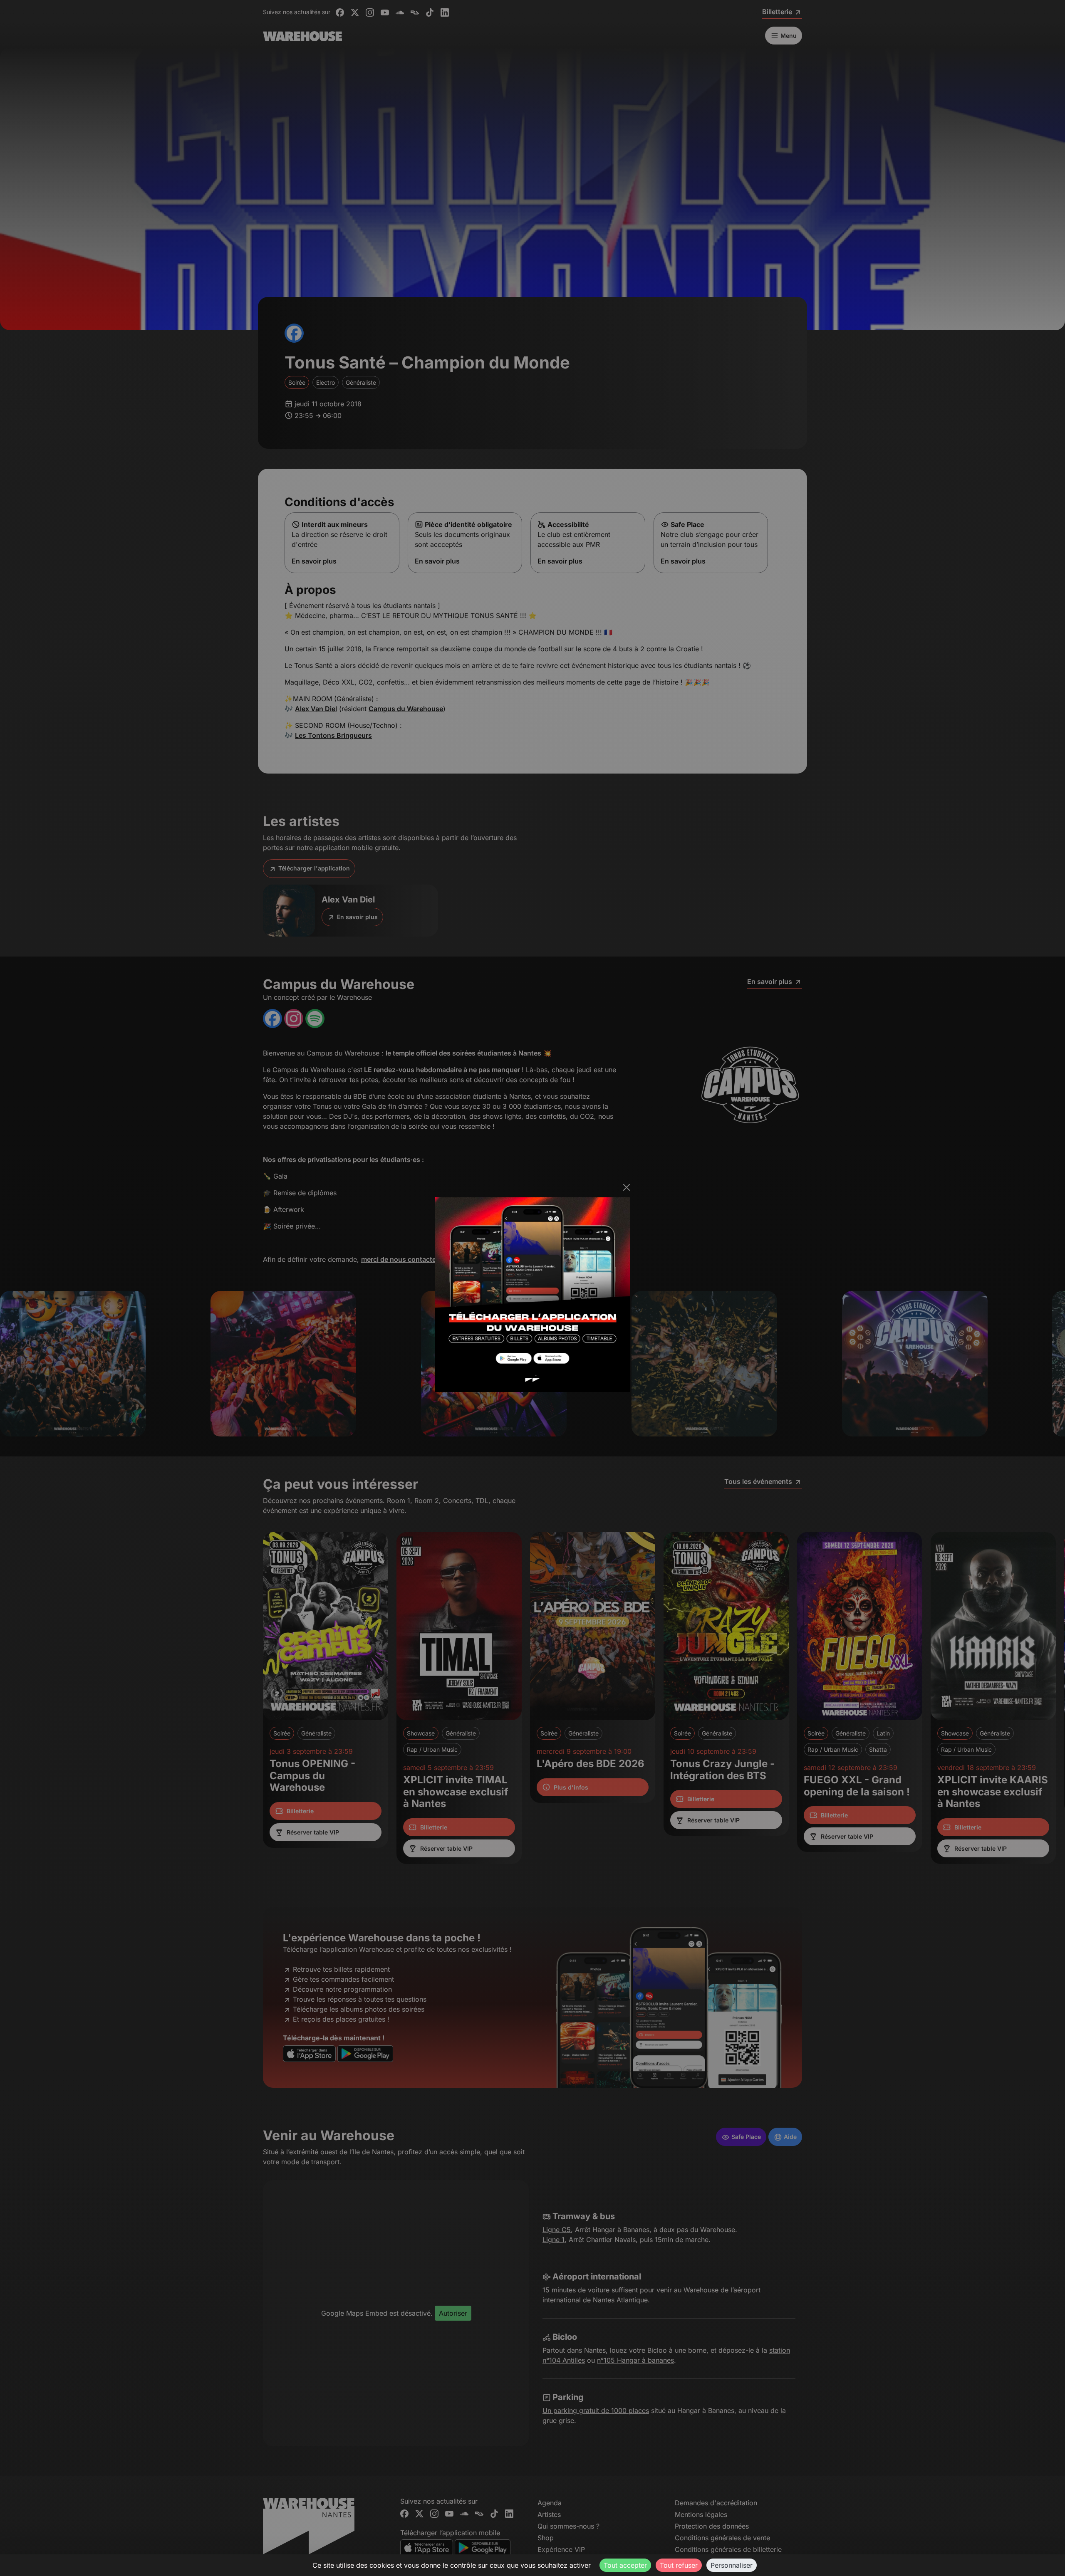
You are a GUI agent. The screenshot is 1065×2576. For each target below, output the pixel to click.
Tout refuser (679, 2565)
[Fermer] (627, 1187)
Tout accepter (625, 2565)
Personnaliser (732, 2565)
